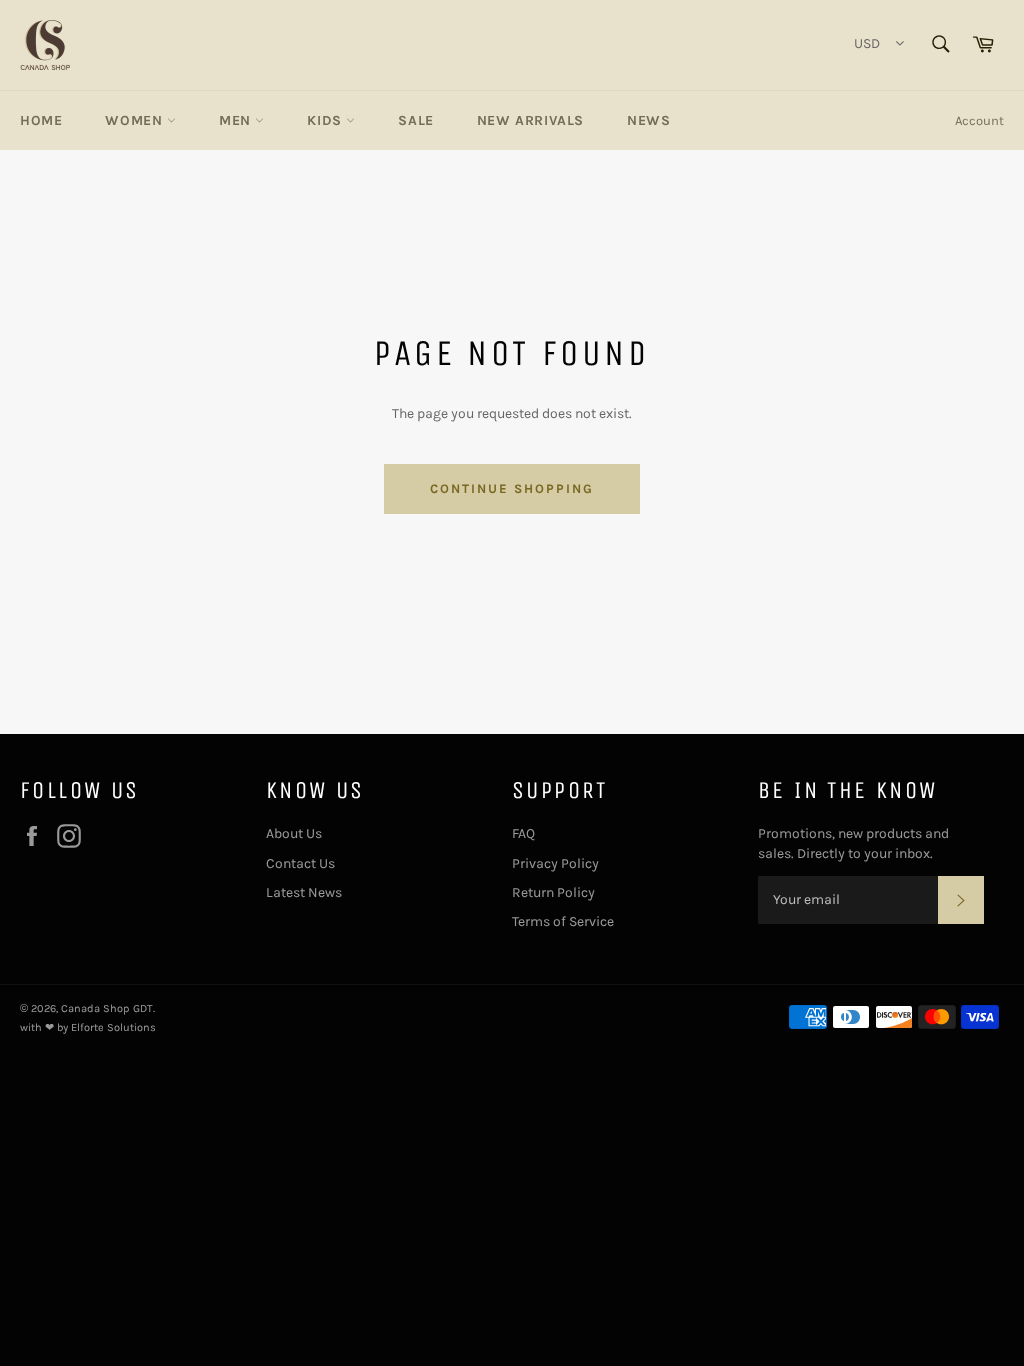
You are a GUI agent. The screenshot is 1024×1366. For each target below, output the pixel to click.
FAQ (523, 833)
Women (136, 120)
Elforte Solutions (113, 1027)
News (648, 120)
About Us (294, 833)
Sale (415, 120)
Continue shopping (511, 488)
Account (979, 120)
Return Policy (553, 892)
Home (41, 120)
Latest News (304, 892)
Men (237, 120)
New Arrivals (530, 120)
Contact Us (300, 863)
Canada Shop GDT (107, 1008)
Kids (326, 120)
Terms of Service (563, 921)
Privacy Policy (555, 863)
